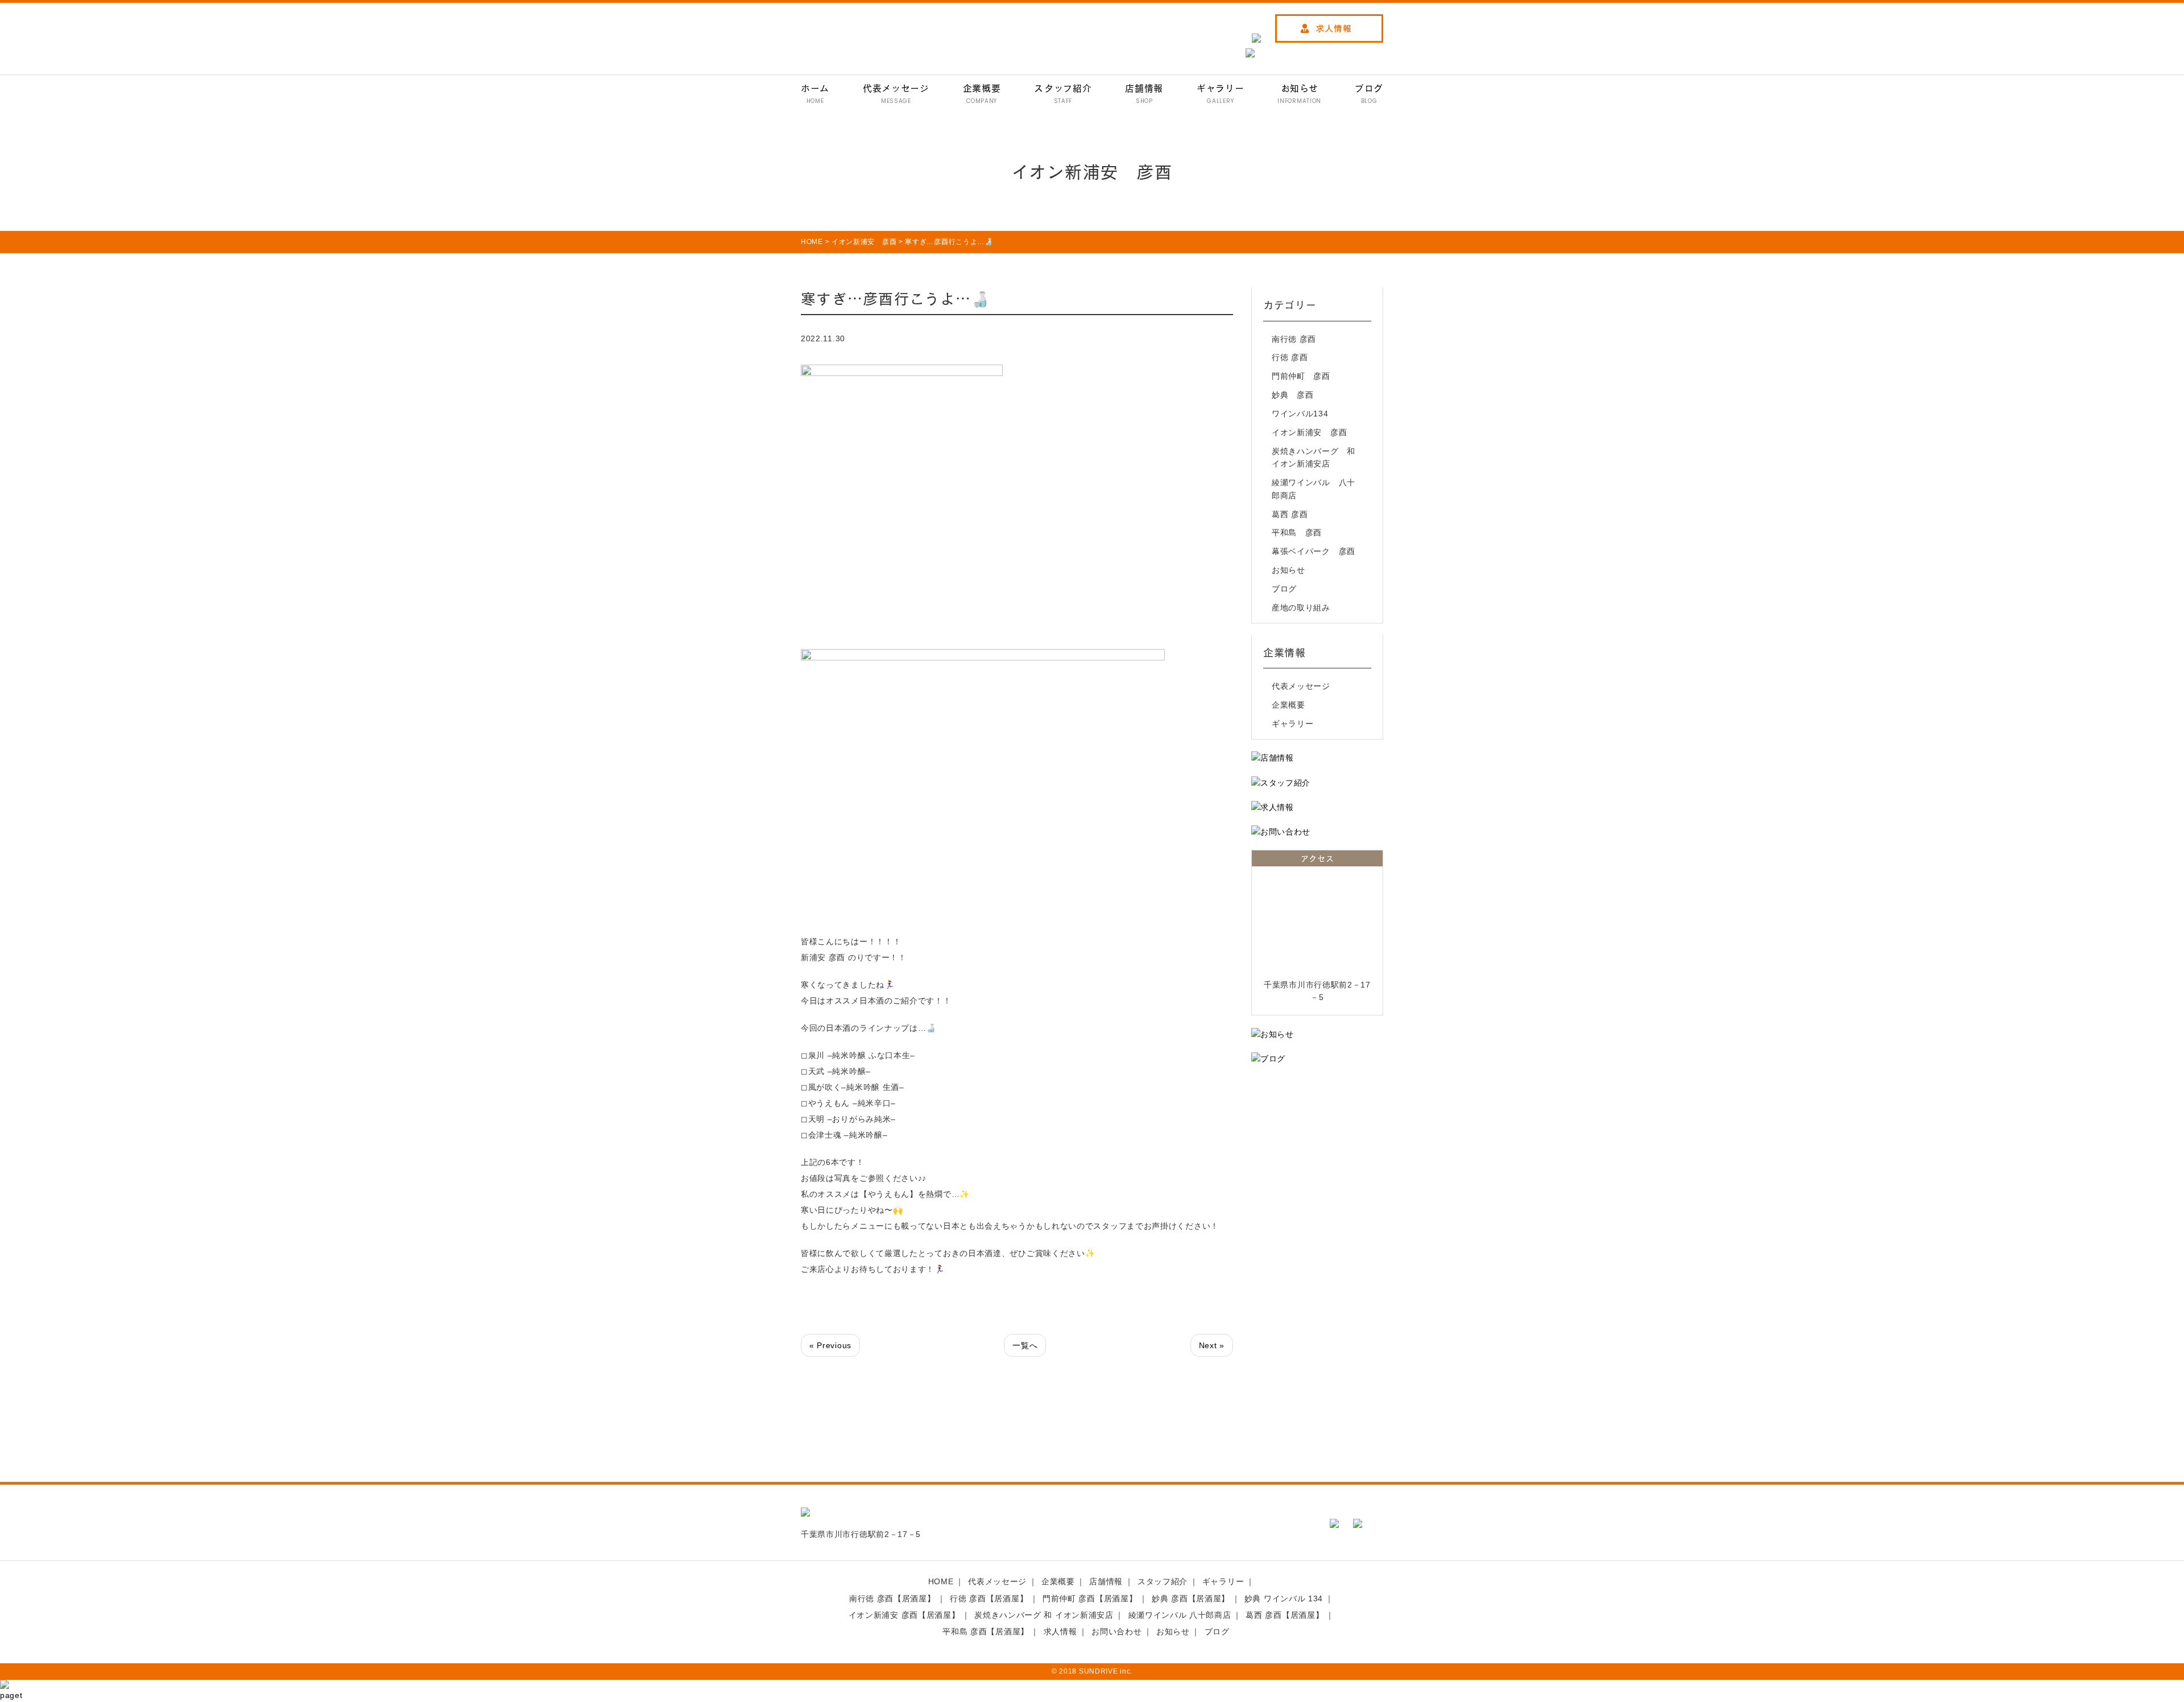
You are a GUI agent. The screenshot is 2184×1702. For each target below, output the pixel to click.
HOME (941, 1581)
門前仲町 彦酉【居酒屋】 (1090, 1598)
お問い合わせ (1116, 1631)
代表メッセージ (1301, 686)
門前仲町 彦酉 (1301, 376)
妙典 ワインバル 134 (1284, 1598)
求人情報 (1060, 1631)
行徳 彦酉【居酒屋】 (989, 1598)
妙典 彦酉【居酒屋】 (1191, 1598)
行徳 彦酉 (1290, 357)
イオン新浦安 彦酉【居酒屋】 (904, 1615)
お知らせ (1289, 570)
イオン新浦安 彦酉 (1309, 432)
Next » (1212, 1345)
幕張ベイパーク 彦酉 (1314, 551)
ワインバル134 (1300, 414)
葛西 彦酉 (1290, 514)
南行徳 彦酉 (1294, 339)
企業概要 (1289, 705)
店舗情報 (1106, 1581)
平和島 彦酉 (1297, 532)
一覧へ (1025, 1345)
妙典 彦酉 (1293, 395)
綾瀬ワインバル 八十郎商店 (1314, 489)
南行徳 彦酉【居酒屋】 (892, 1598)
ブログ (1284, 589)
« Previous (830, 1345)
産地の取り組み (1301, 608)
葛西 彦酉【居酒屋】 (1285, 1615)
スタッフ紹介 (1163, 1581)
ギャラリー (1293, 724)
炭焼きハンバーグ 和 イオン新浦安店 (1316, 457)
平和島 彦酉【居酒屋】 (986, 1631)
